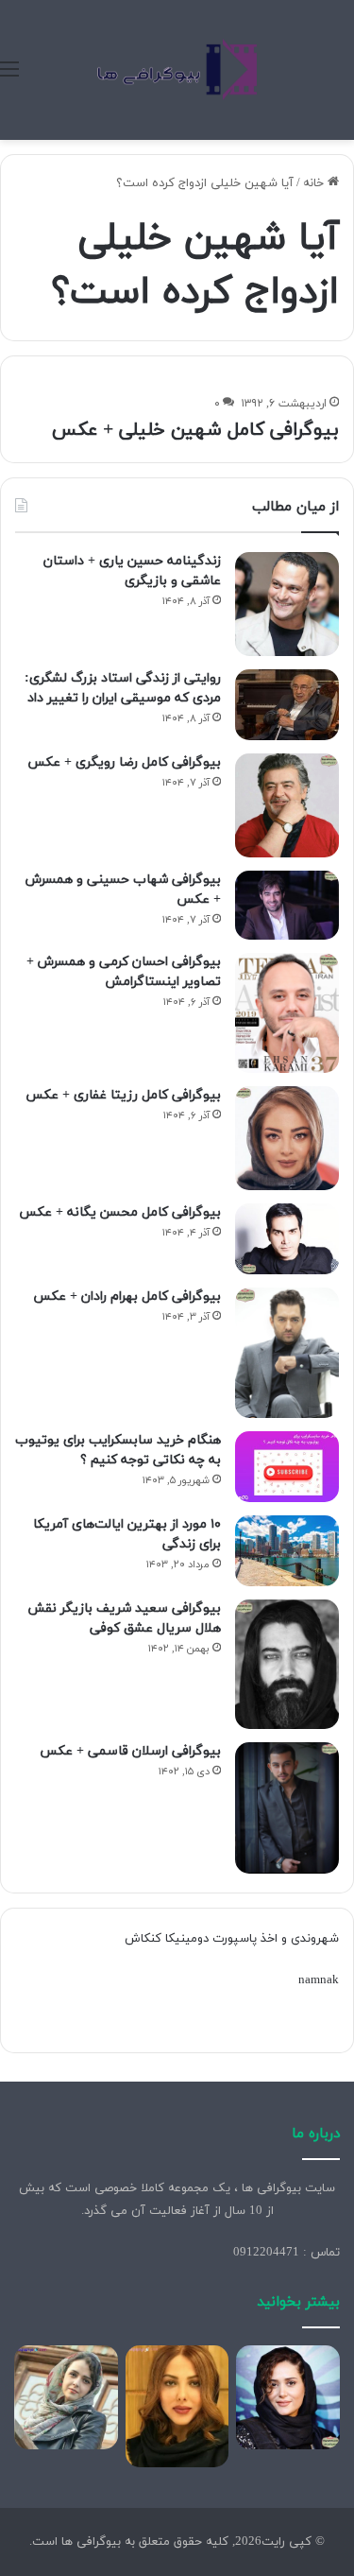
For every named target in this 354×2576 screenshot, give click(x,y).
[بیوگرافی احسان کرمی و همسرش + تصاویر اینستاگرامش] (287, 1013)
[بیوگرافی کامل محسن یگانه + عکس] (287, 1239)
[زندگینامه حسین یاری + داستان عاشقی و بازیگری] (287, 604)
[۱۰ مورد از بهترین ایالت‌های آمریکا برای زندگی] (287, 1551)
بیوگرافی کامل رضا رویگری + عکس (124, 762)
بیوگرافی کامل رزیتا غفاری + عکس (123, 1095)
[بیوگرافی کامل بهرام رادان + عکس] (287, 1353)
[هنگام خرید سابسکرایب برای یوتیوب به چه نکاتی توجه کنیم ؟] (287, 1467)
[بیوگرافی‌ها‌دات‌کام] (177, 70)
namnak (319, 1980)
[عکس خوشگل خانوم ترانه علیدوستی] (66, 2397)
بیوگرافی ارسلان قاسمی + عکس (130, 1751)
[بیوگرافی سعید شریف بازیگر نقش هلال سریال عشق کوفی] (287, 1665)
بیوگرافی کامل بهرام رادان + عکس (127, 1297)
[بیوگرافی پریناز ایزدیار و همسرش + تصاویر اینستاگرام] (288, 2397)
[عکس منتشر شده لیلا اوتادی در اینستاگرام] (177, 2406)
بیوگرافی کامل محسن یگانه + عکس (120, 1212)
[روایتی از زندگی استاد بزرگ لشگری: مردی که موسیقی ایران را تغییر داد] (287, 705)
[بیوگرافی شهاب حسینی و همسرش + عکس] (287, 906)
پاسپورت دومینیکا (211, 1939)
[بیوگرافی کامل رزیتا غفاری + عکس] (287, 1138)
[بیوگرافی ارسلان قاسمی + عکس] (287, 1808)
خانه (315, 183)
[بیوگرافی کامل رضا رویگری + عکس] (287, 805)
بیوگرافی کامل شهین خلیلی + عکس (195, 430)
